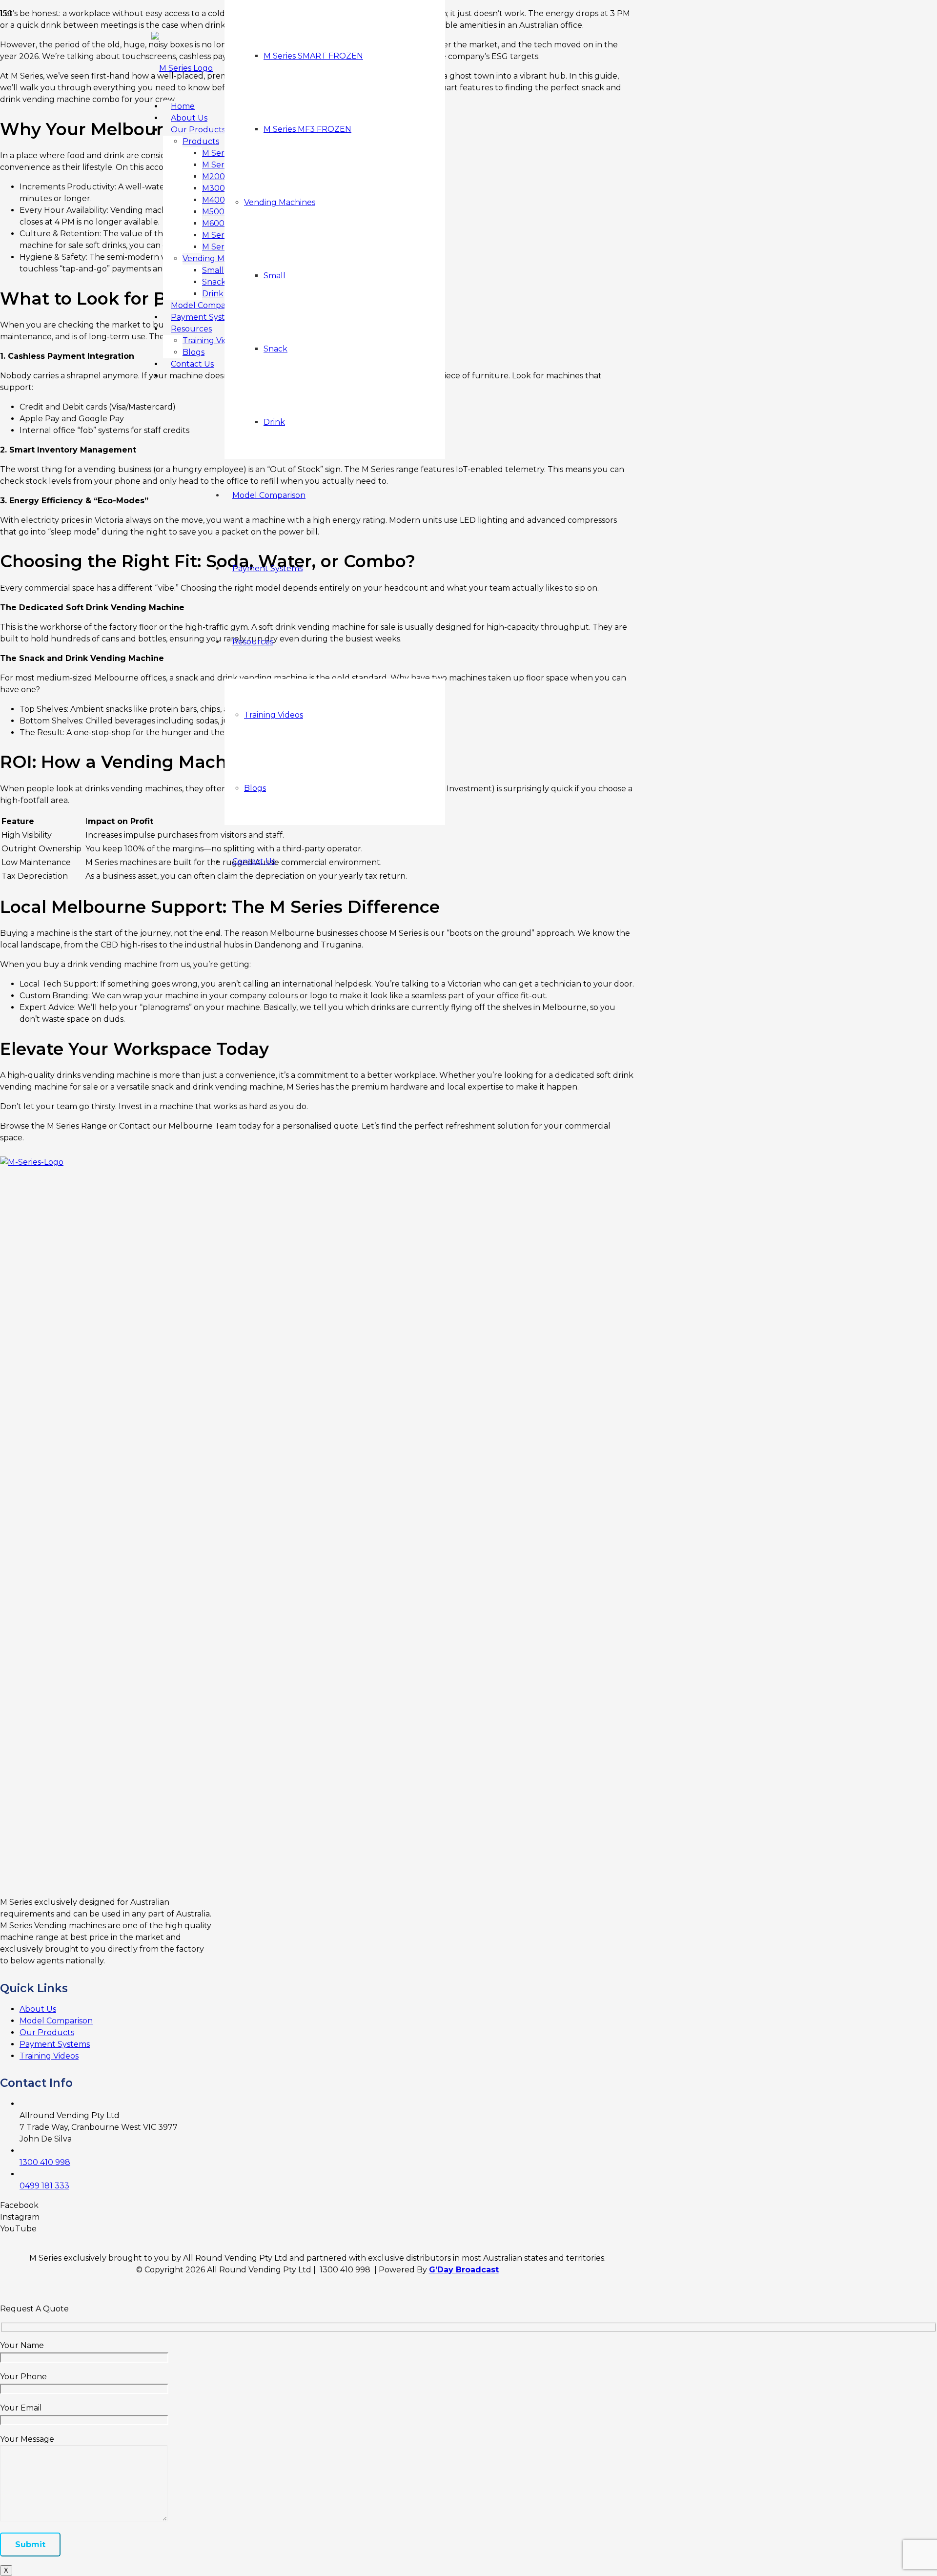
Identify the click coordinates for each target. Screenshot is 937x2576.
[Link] (182, 68)
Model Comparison (56, 2021)
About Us (38, 2009)
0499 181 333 (44, 2186)
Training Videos (49, 2056)
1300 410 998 (45, 2162)
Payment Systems (55, 2044)
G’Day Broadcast (464, 2270)
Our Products (47, 2032)
